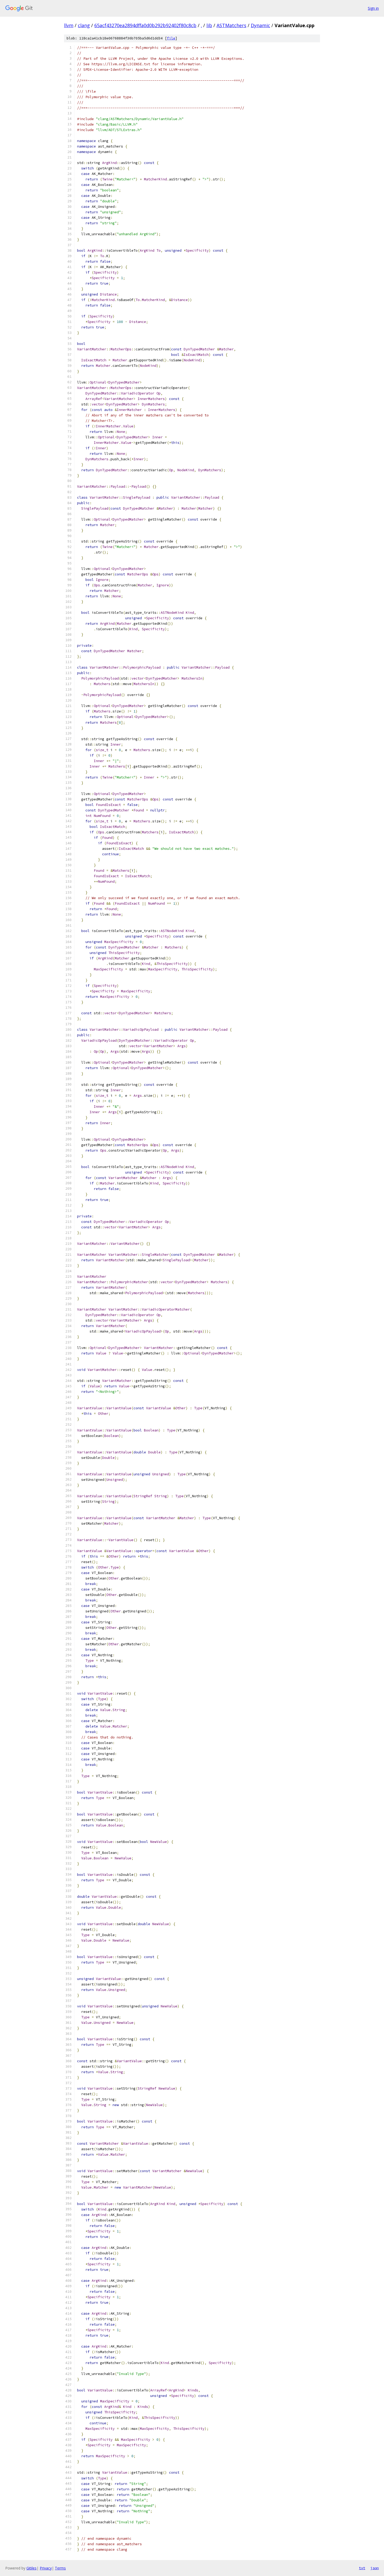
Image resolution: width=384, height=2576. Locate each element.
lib (209, 25)
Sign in (373, 8)
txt (362, 2568)
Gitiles (31, 2568)
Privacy (46, 2568)
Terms (60, 2568)
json (375, 2568)
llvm (69, 25)
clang (84, 25)
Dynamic (260, 25)
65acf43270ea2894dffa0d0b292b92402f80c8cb (145, 25)
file (171, 38)
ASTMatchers (231, 25)
